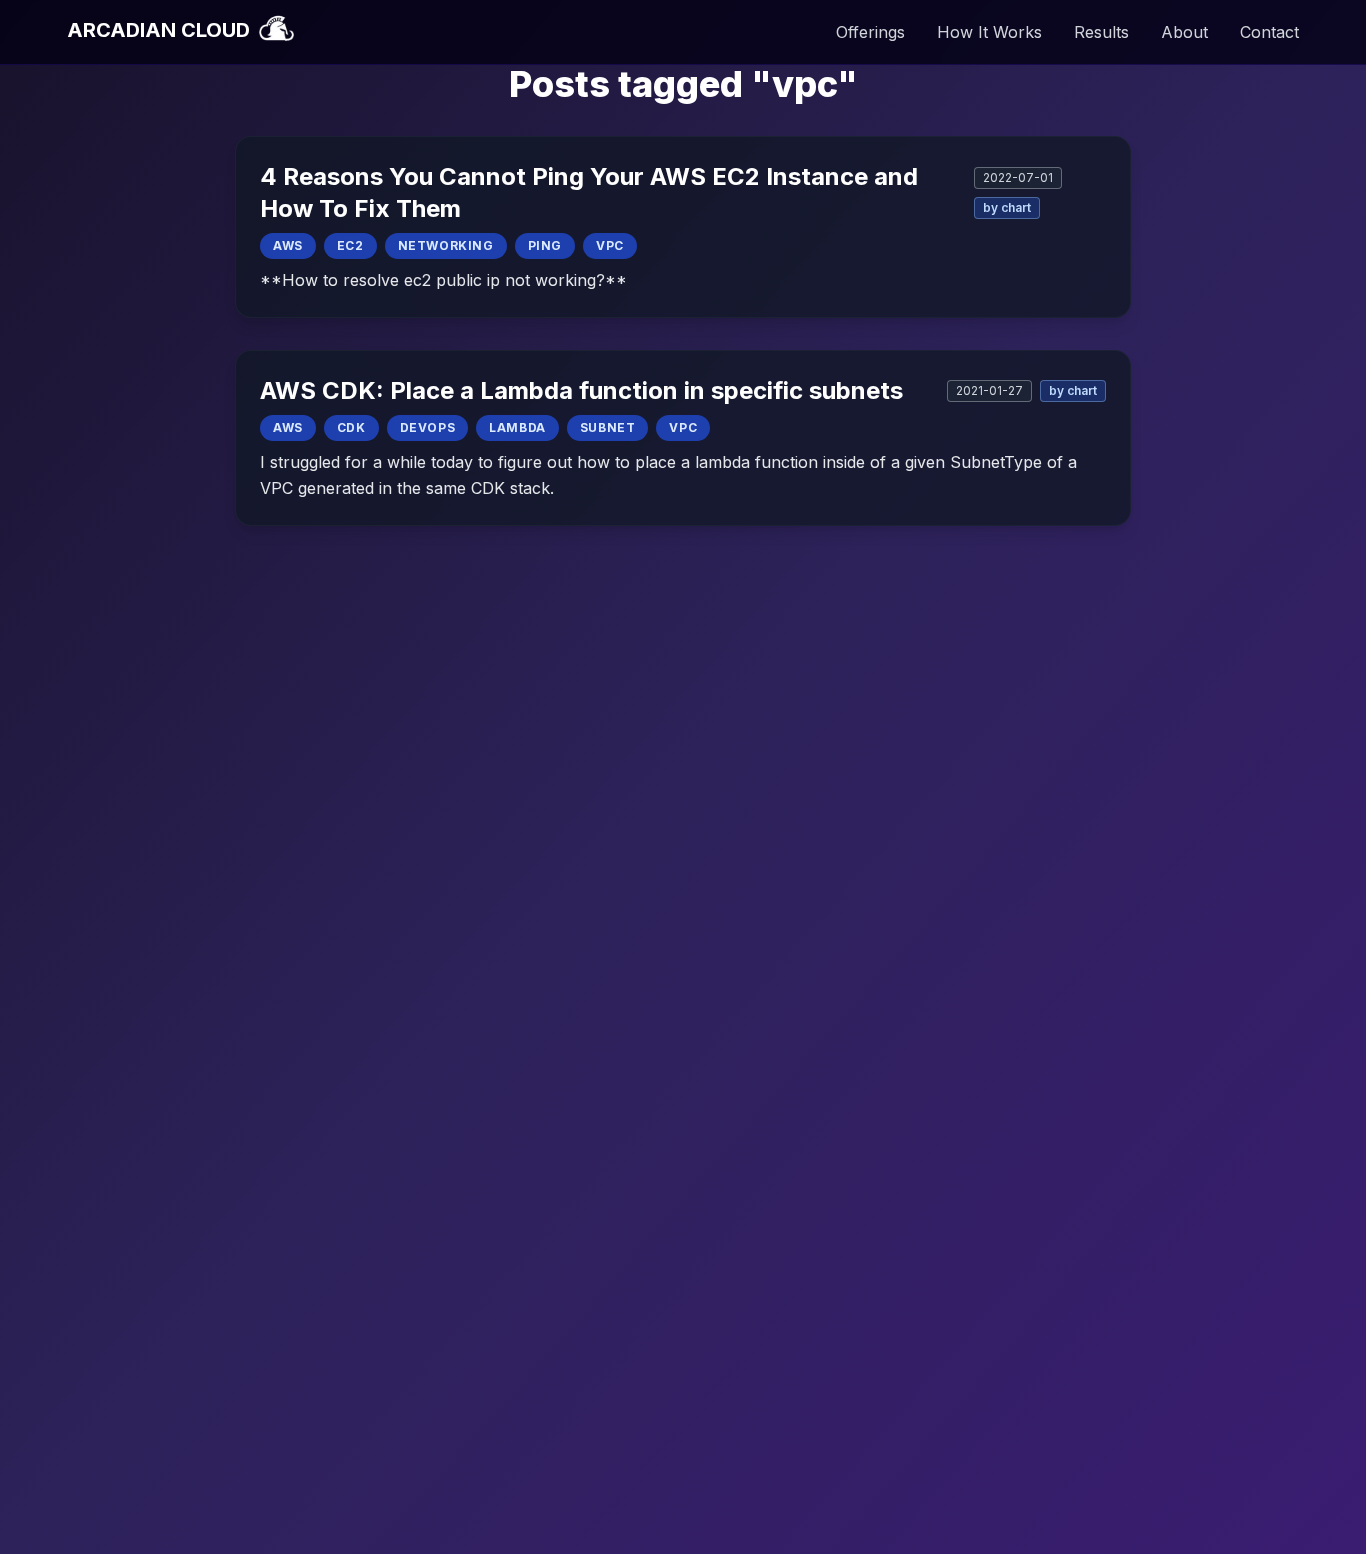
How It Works (989, 32)
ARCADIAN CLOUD (161, 30)
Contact (1269, 32)
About (1184, 32)
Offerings (870, 32)
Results (1101, 32)
